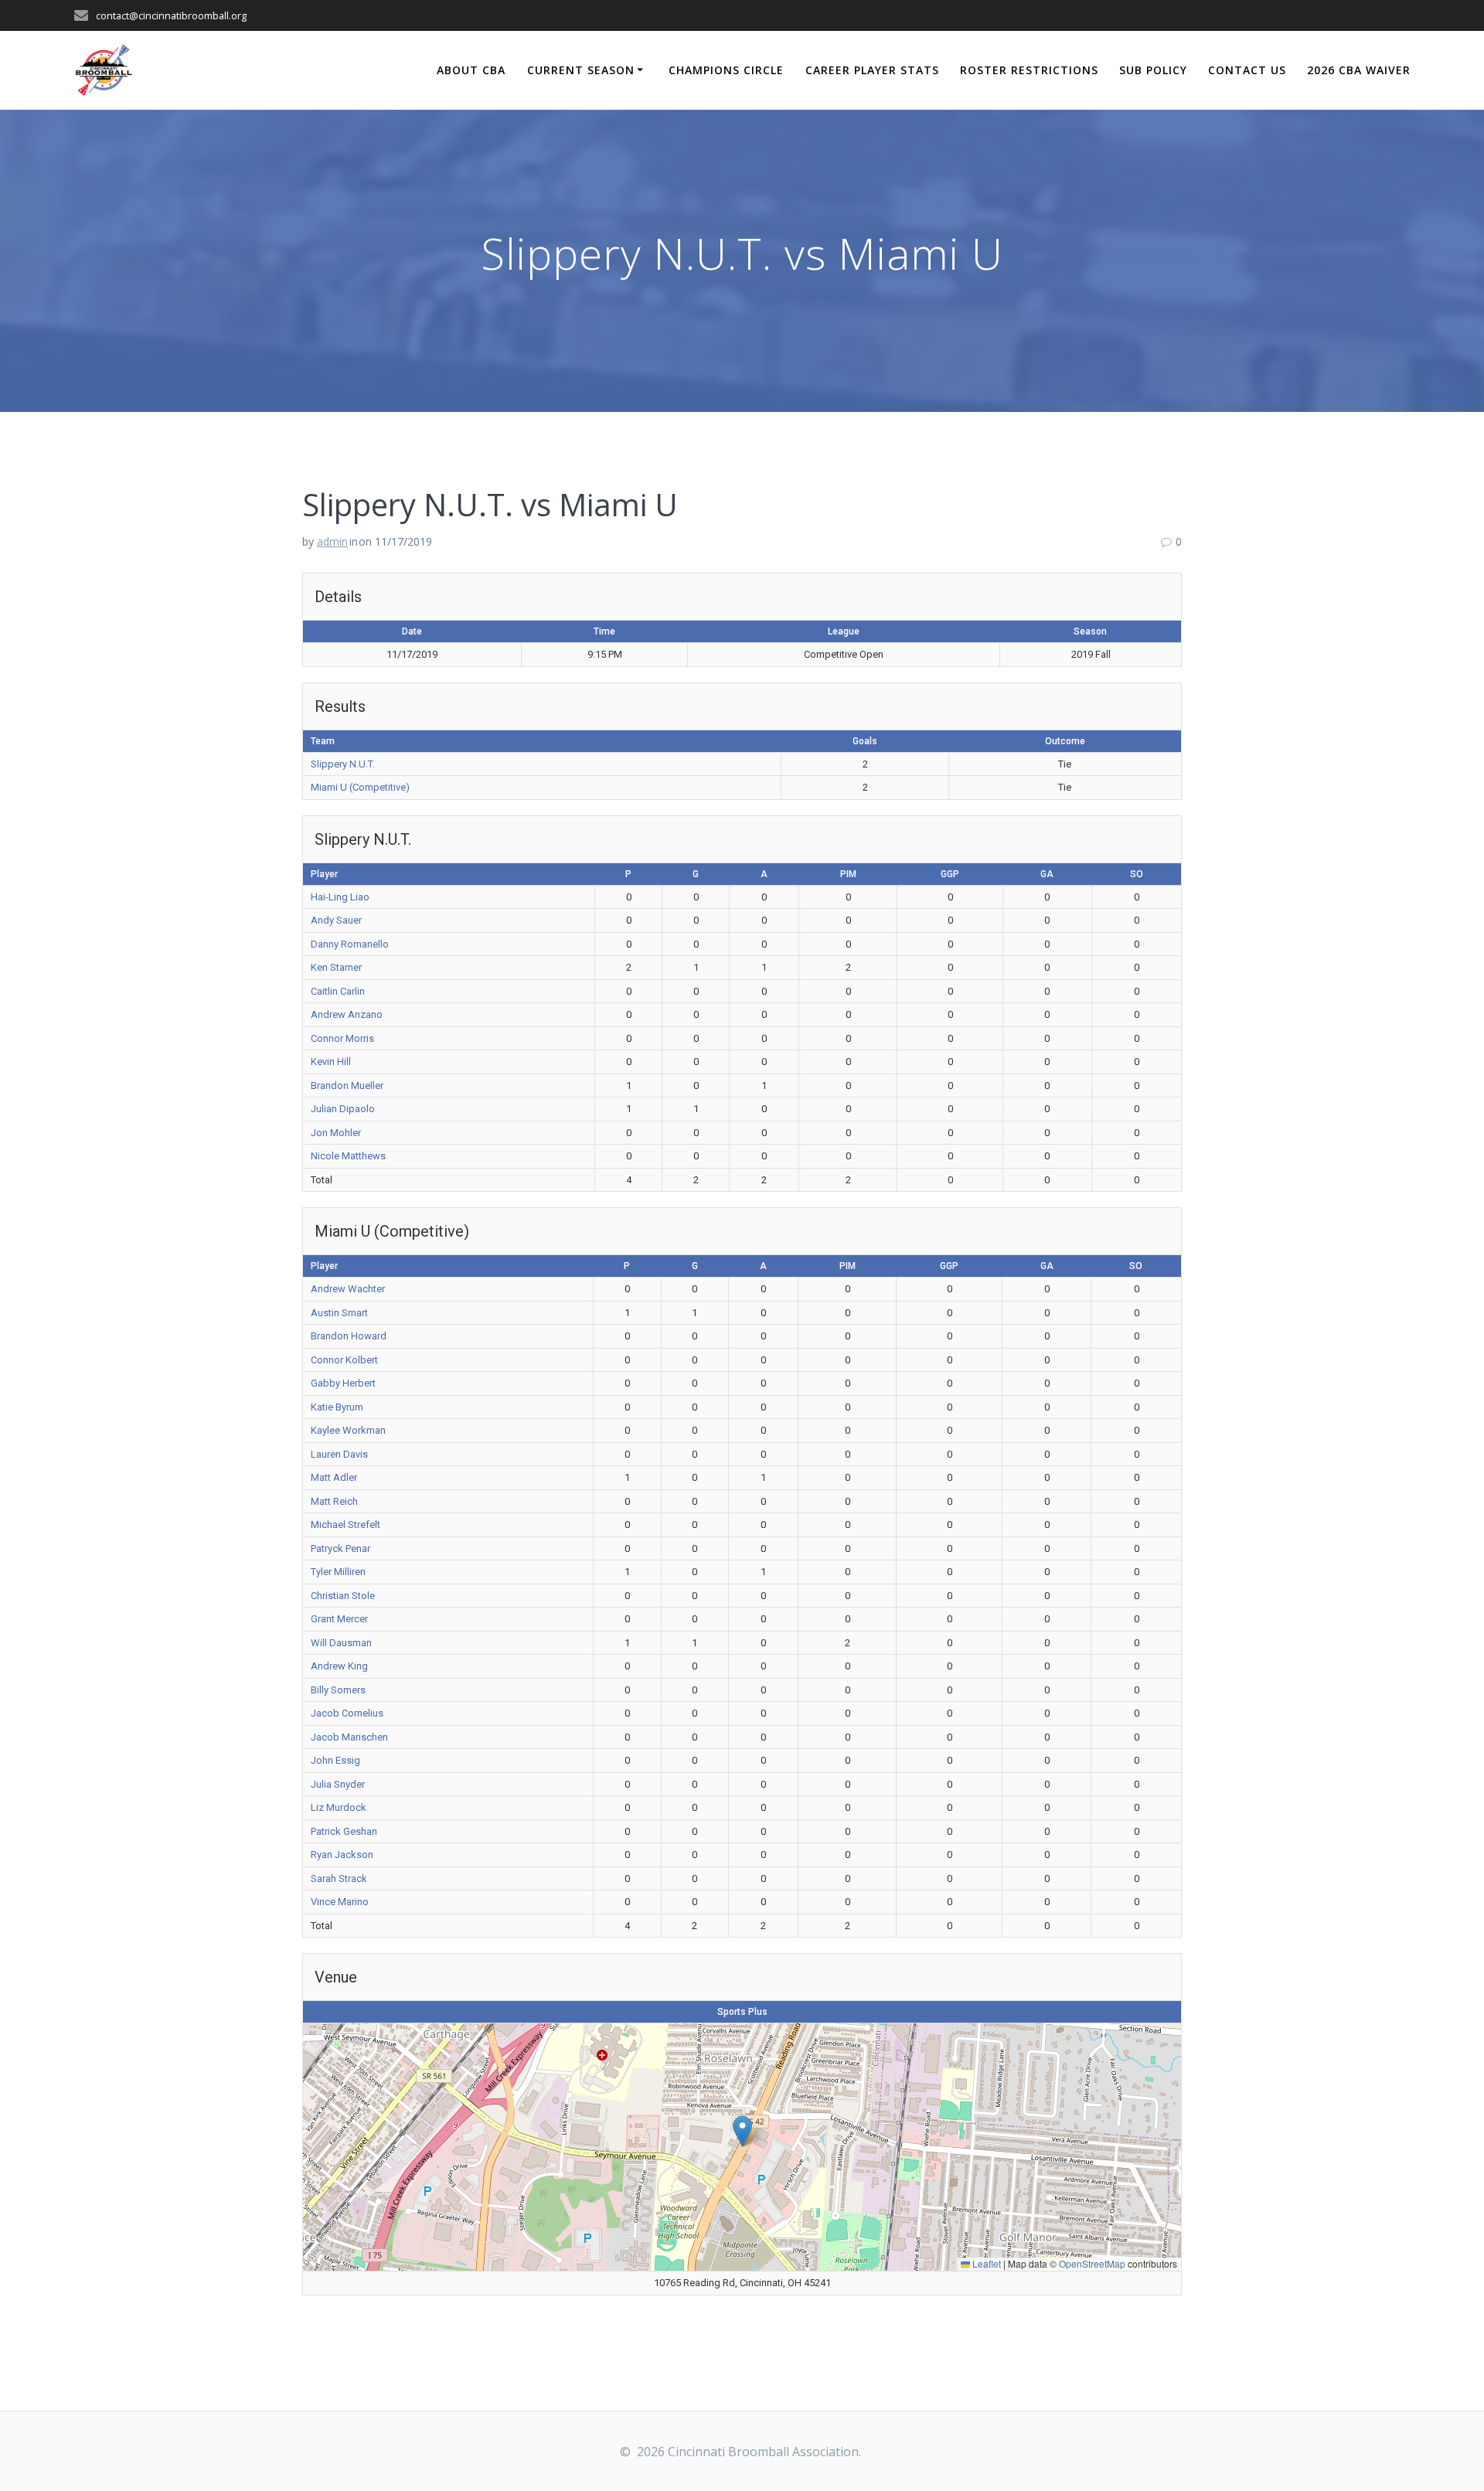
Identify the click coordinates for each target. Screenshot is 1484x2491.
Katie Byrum (337, 1407)
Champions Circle (726, 70)
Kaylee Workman (348, 1430)
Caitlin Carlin (338, 991)
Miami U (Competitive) (360, 787)
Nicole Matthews (348, 1156)
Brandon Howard (349, 1336)
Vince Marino (340, 1902)
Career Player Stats (872, 70)
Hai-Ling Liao (340, 897)
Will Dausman (341, 1643)
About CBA (471, 70)
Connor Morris (342, 1038)
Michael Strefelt (345, 1525)
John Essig (335, 1760)
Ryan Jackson (342, 1855)
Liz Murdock (339, 1807)
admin (332, 541)
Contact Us (1247, 70)
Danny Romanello (350, 944)
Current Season (581, 70)
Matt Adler (334, 1477)
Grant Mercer (339, 1619)
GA (1047, 874)
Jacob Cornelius (347, 1713)
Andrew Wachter (348, 1289)
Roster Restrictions (1029, 70)
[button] (742, 2131)
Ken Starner (336, 967)
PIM (848, 874)
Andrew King (339, 1666)
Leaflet (985, 2263)
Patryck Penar (340, 1548)
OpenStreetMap (1092, 2263)
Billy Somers (338, 1690)
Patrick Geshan (344, 1831)
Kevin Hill (331, 1062)
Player (324, 874)
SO (1137, 874)
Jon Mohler (336, 1133)
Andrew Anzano (347, 1014)
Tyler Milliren (338, 1572)
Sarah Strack (339, 1878)
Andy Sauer (336, 920)
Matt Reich (334, 1501)
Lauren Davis (339, 1454)
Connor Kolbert (344, 1360)
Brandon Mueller (347, 1086)
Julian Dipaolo (343, 1109)
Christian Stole (343, 1596)
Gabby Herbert (343, 1383)
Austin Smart (339, 1313)
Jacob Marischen (349, 1737)
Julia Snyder (338, 1784)
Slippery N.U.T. (343, 764)
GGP (950, 874)
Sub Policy (1153, 70)
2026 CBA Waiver (1359, 70)
